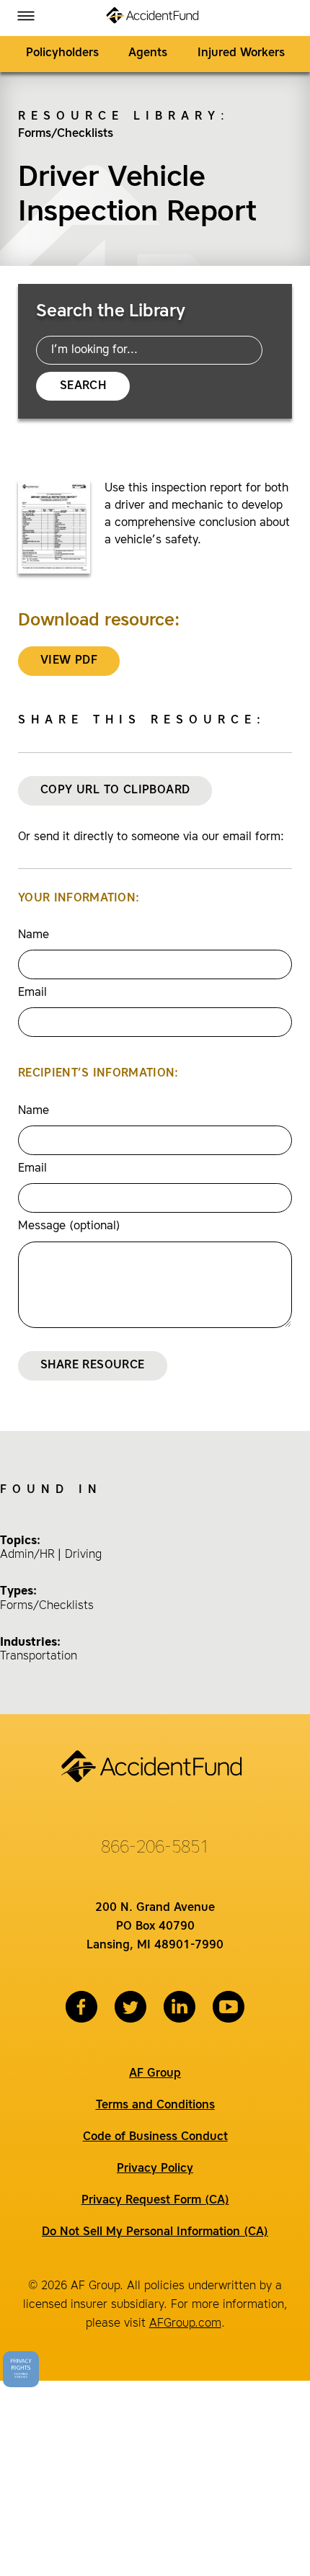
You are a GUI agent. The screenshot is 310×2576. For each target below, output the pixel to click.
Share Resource (93, 1365)
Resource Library (119, 117)
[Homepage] (155, 18)
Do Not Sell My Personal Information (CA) (155, 2232)
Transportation (39, 1657)
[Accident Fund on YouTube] (229, 2007)
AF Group (155, 2074)
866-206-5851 (155, 1848)
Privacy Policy (155, 2169)
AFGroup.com (185, 2324)
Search (83, 386)
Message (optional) (69, 1226)
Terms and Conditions (155, 2105)
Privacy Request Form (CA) (155, 2201)
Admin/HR (27, 1555)
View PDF (69, 661)
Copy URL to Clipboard (115, 790)
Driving (83, 1555)
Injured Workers (241, 53)
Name (34, 935)
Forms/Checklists (66, 134)
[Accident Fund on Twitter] (130, 2007)
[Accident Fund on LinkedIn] (180, 2007)
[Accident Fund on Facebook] (81, 2007)
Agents (148, 53)
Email (32, 993)
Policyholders (62, 53)
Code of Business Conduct (155, 2137)
